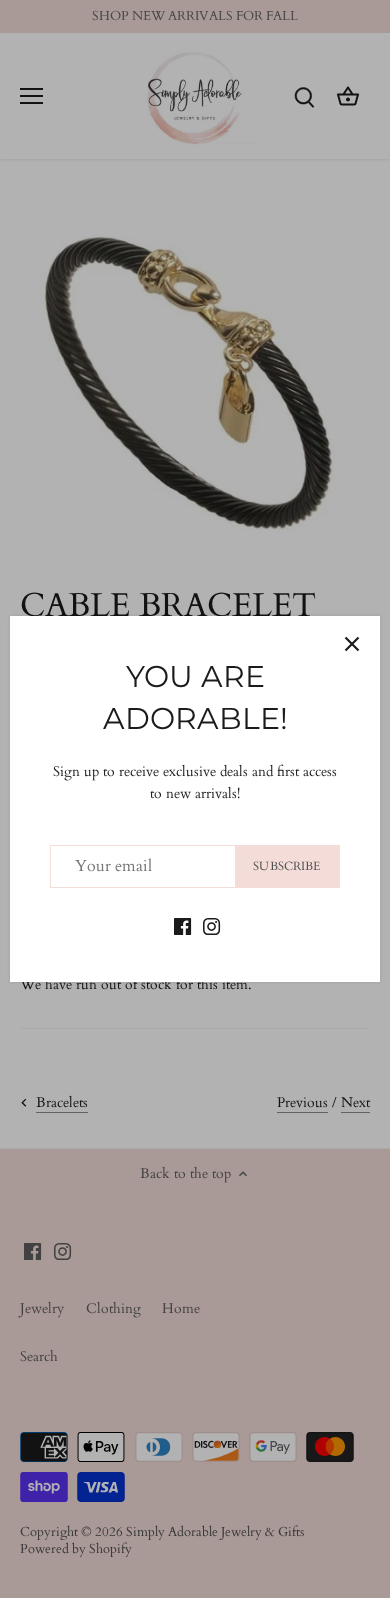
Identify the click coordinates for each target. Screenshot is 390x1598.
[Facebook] (182, 926)
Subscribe (286, 866)
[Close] (352, 644)
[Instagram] (211, 926)
